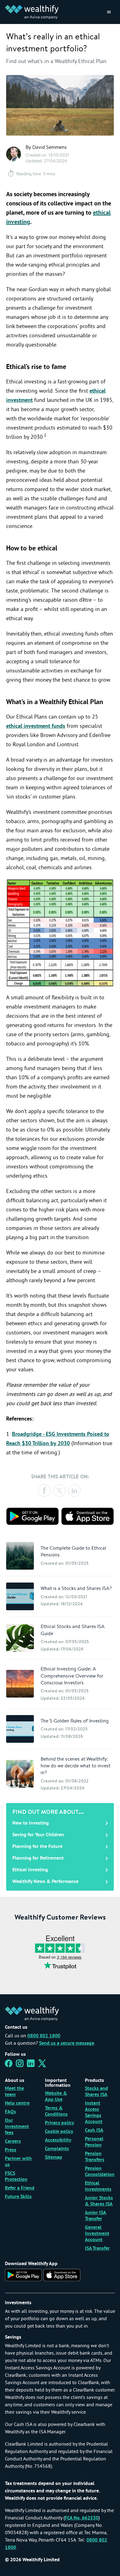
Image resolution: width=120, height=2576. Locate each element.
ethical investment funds (36, 726)
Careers (13, 2142)
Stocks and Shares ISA (96, 2092)
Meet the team (14, 2092)
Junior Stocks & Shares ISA (99, 2201)
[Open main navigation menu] (109, 12)
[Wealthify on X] (42, 2065)
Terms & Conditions (56, 2111)
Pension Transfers (95, 2157)
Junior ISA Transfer (96, 2216)
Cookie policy (59, 2132)
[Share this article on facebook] (44, 1491)
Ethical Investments (98, 2186)
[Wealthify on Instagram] (20, 2065)
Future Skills (18, 2197)
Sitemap (54, 2158)
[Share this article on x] (59, 1491)
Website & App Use (56, 2097)
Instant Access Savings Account (94, 2113)
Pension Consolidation (100, 2172)
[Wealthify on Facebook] (9, 2065)
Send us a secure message (67, 2043)
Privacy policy (60, 2123)
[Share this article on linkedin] (74, 1491)
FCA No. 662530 (82, 2518)
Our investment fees (17, 2127)
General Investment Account (97, 2234)
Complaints (57, 2149)
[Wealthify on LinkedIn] (31, 2065)
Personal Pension (94, 2142)
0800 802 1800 (44, 2036)
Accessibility (58, 2140)
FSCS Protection (16, 2177)
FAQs (10, 2112)
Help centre (17, 2103)
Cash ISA (94, 2130)
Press (11, 2150)
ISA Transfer (97, 2249)
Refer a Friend (20, 2188)
